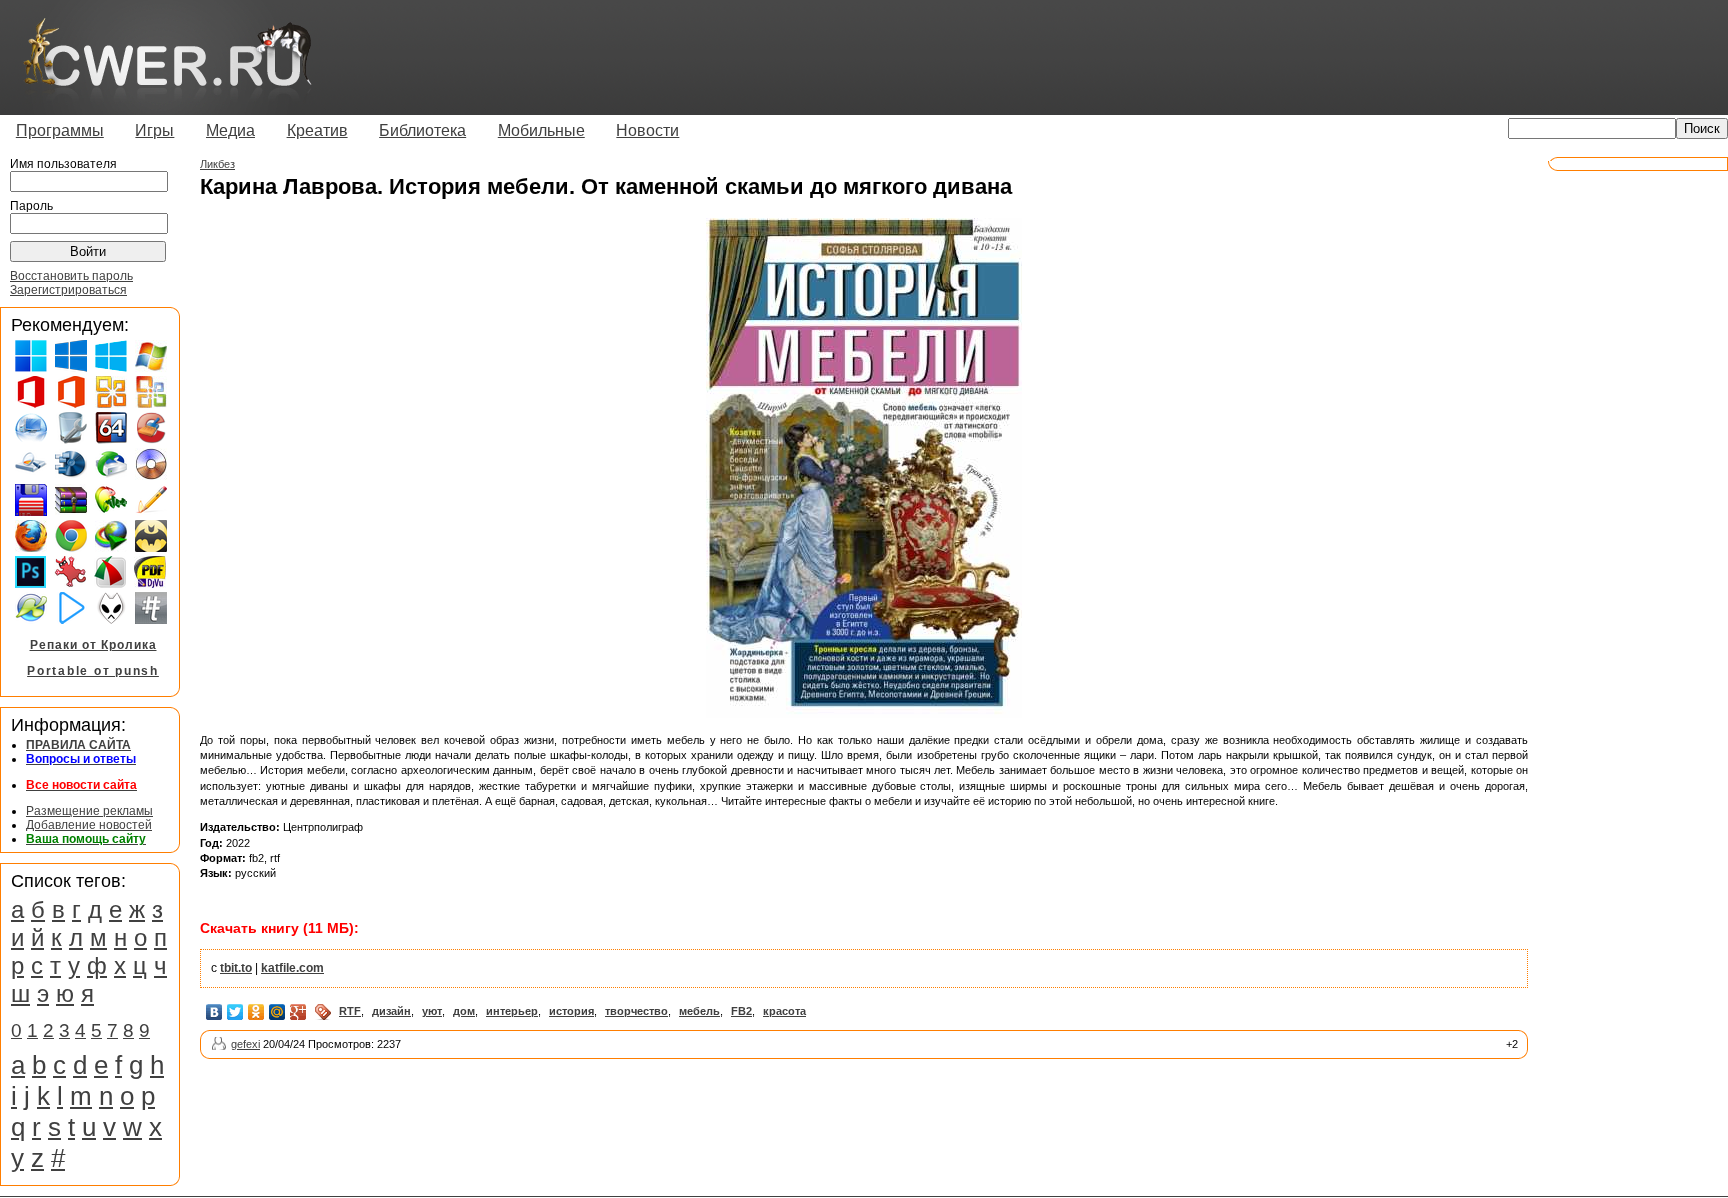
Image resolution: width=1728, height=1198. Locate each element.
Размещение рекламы (89, 811)
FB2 (741, 1011)
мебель (699, 1011)
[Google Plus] (298, 1012)
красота (784, 1011)
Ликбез (217, 164)
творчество (636, 1011)
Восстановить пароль (71, 276)
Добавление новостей (89, 825)
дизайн (391, 1011)
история (571, 1011)
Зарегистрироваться (68, 290)
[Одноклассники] (256, 1012)
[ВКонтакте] (214, 1012)
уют (432, 1011)
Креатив (317, 130)
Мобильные (541, 130)
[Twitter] (235, 1012)
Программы (60, 130)
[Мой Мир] (277, 1012)
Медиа (230, 130)
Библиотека (422, 130)
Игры (154, 130)
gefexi (245, 1044)
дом (464, 1011)
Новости (647, 130)
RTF (350, 1011)
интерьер (512, 1011)
